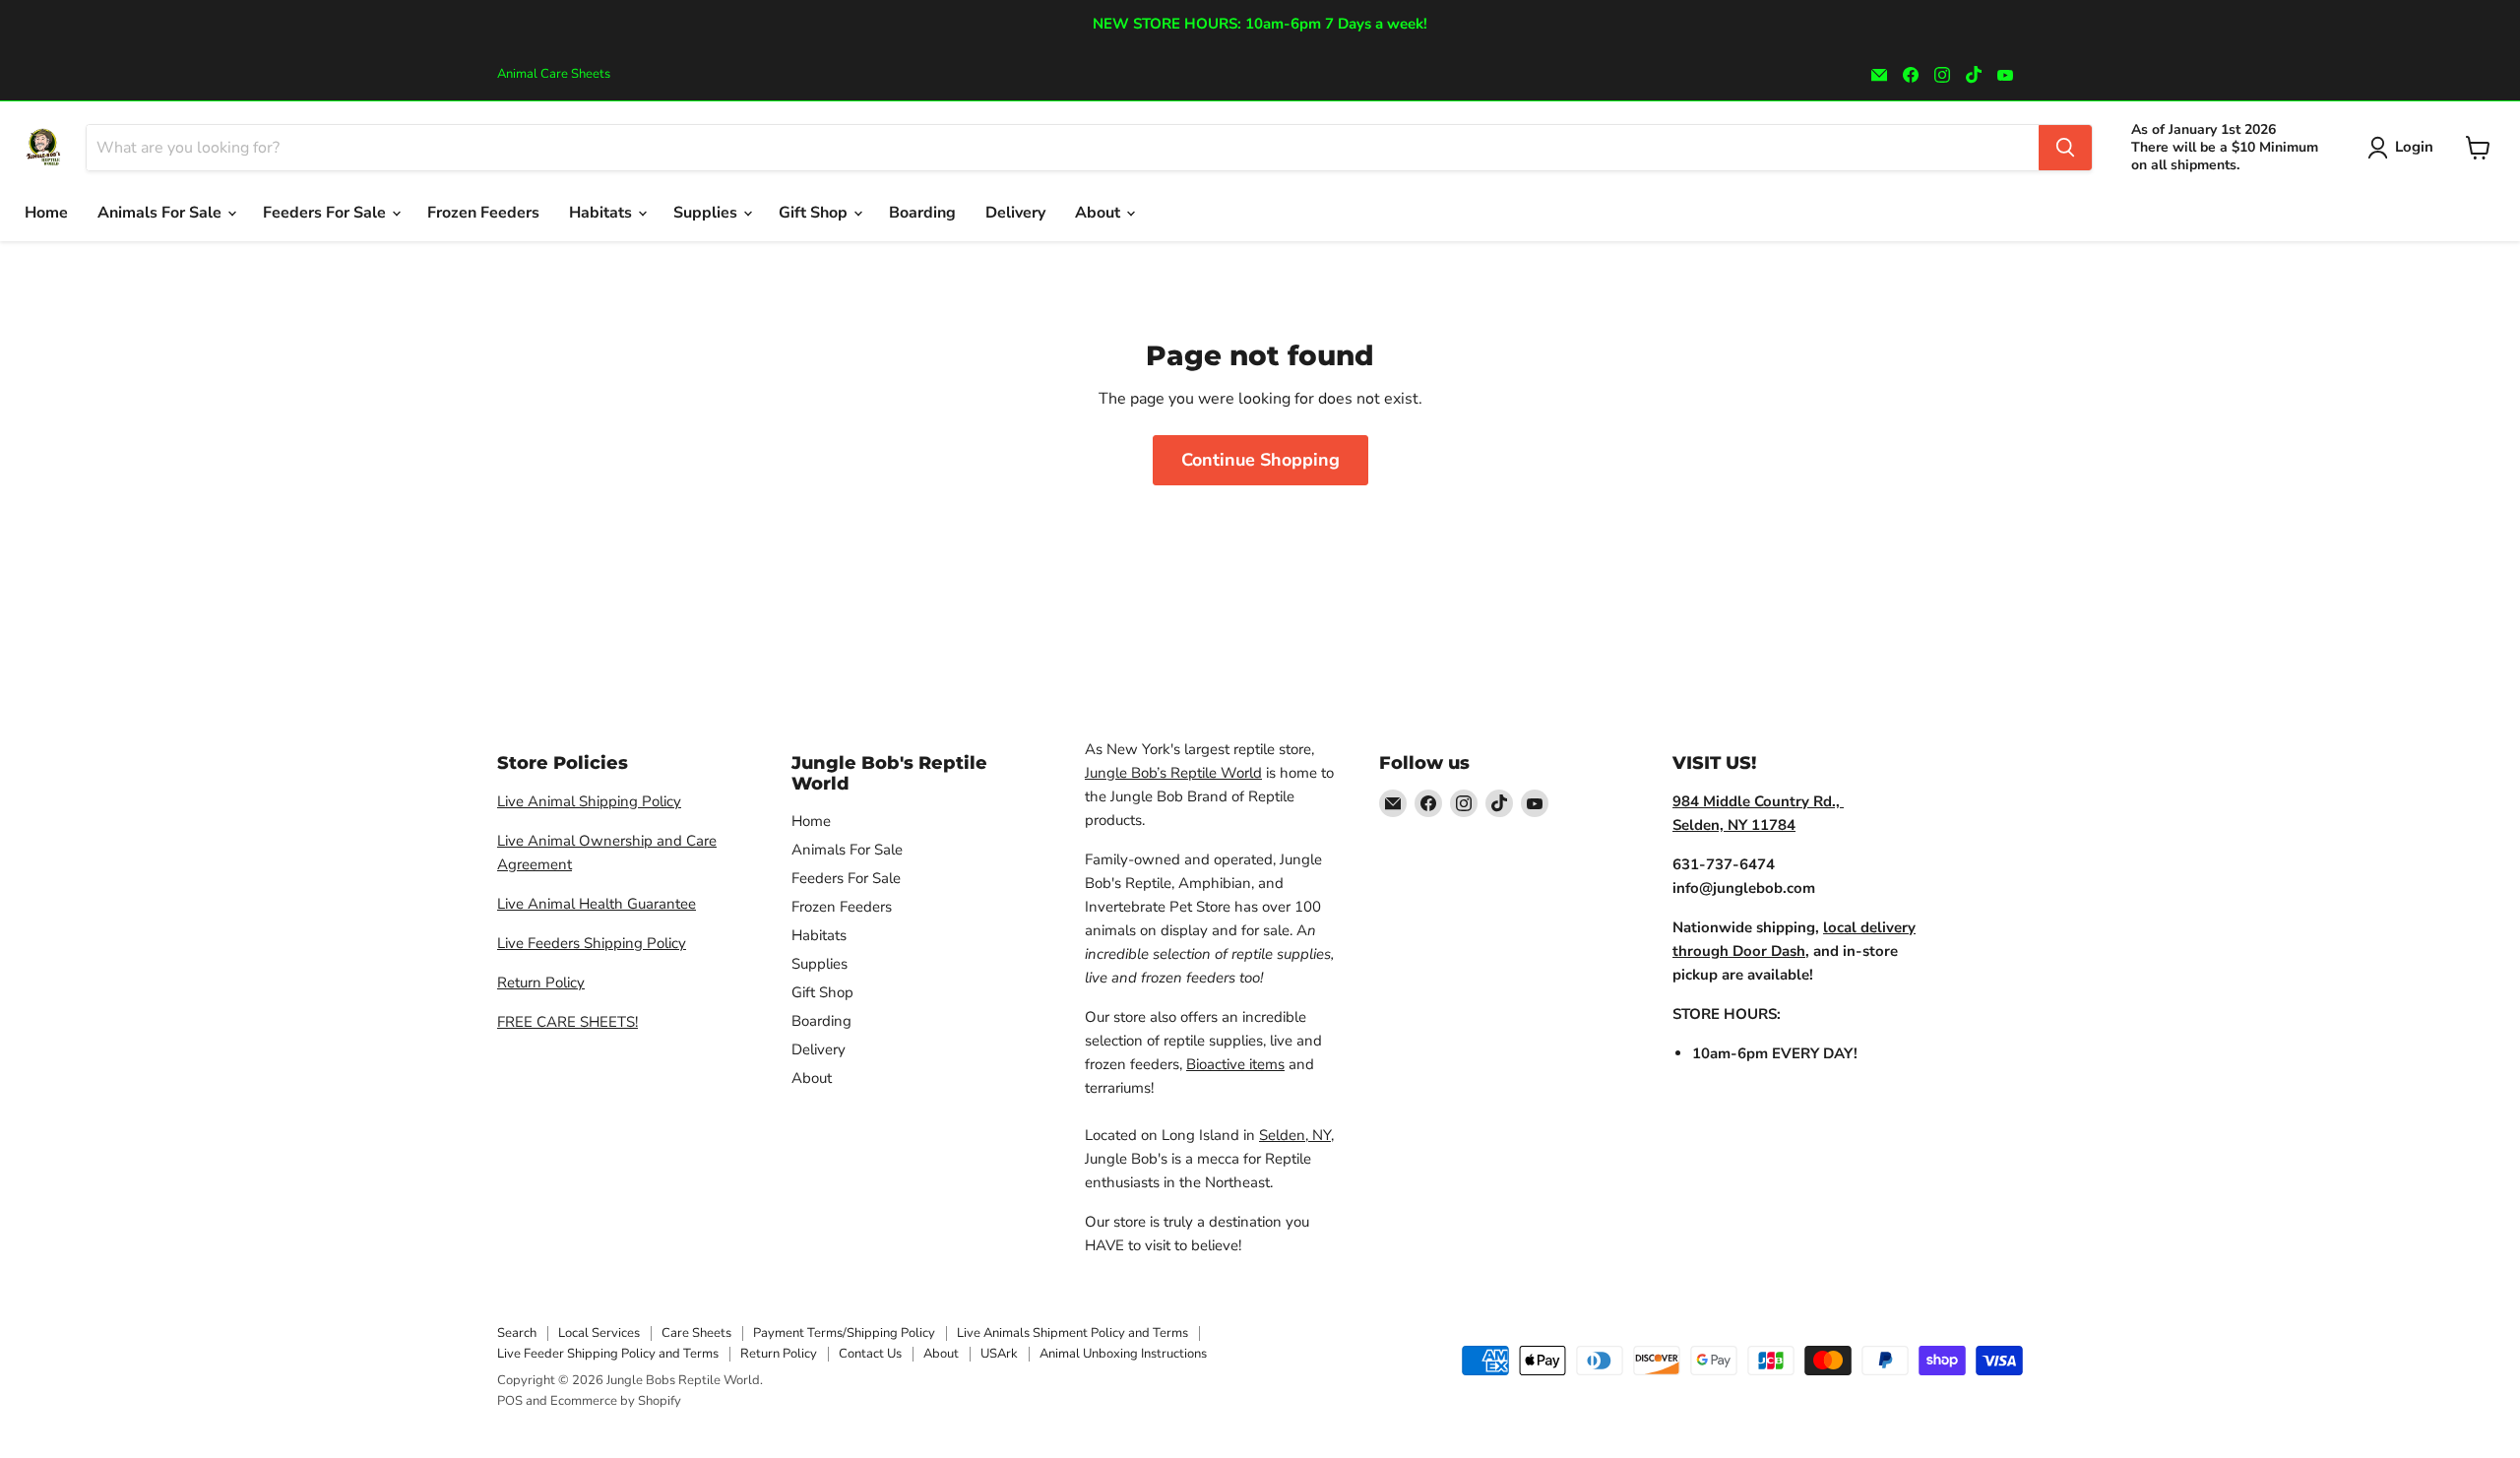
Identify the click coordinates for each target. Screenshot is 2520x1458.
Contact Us (870, 1354)
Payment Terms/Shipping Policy (844, 1333)
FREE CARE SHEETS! (567, 1022)
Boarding (922, 213)
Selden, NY (1295, 1135)
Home (46, 213)
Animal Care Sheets (554, 74)
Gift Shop (815, 213)
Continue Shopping (1260, 460)
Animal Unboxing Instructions (1123, 1354)
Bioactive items (1235, 1064)
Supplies (707, 213)
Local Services (599, 1333)
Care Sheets (696, 1333)
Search (517, 1333)
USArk (999, 1354)
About (1100, 213)
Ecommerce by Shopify (616, 1401)
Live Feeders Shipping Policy (592, 943)
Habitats (602, 213)
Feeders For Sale (326, 213)
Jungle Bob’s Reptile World (1173, 773)
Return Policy (541, 983)
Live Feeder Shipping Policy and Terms (608, 1354)
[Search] (2065, 148)
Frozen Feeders (483, 213)
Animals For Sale (161, 213)
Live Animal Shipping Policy (589, 801)
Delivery (1015, 213)
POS (510, 1401)
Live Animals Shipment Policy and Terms (1072, 1333)
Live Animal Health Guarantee (597, 904)
